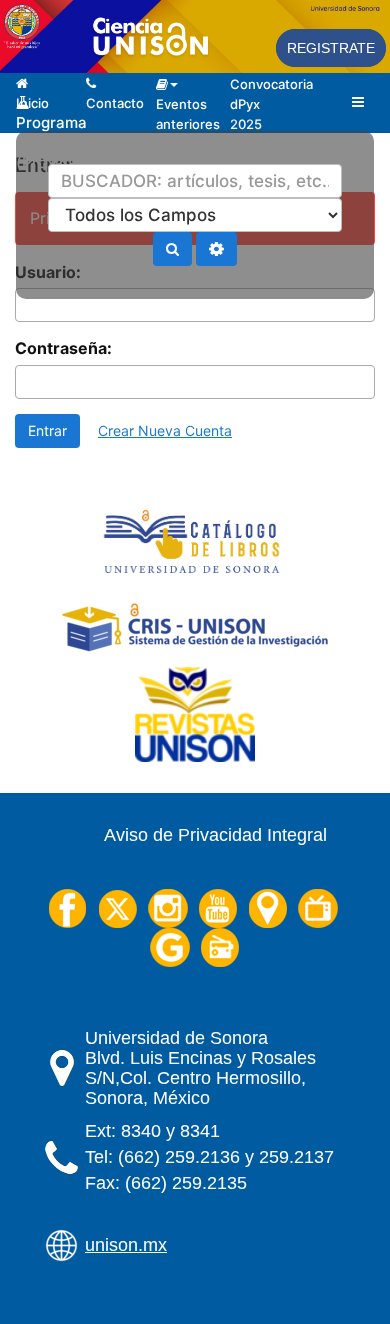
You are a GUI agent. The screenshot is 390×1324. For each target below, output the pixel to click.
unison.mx (126, 1245)
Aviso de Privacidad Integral (215, 835)
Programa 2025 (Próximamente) (36, 93)
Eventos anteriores (176, 74)
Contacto (106, 73)
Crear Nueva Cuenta (165, 430)
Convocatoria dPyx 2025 (257, 82)
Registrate (331, 48)
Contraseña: (63, 348)
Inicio (36, 73)
